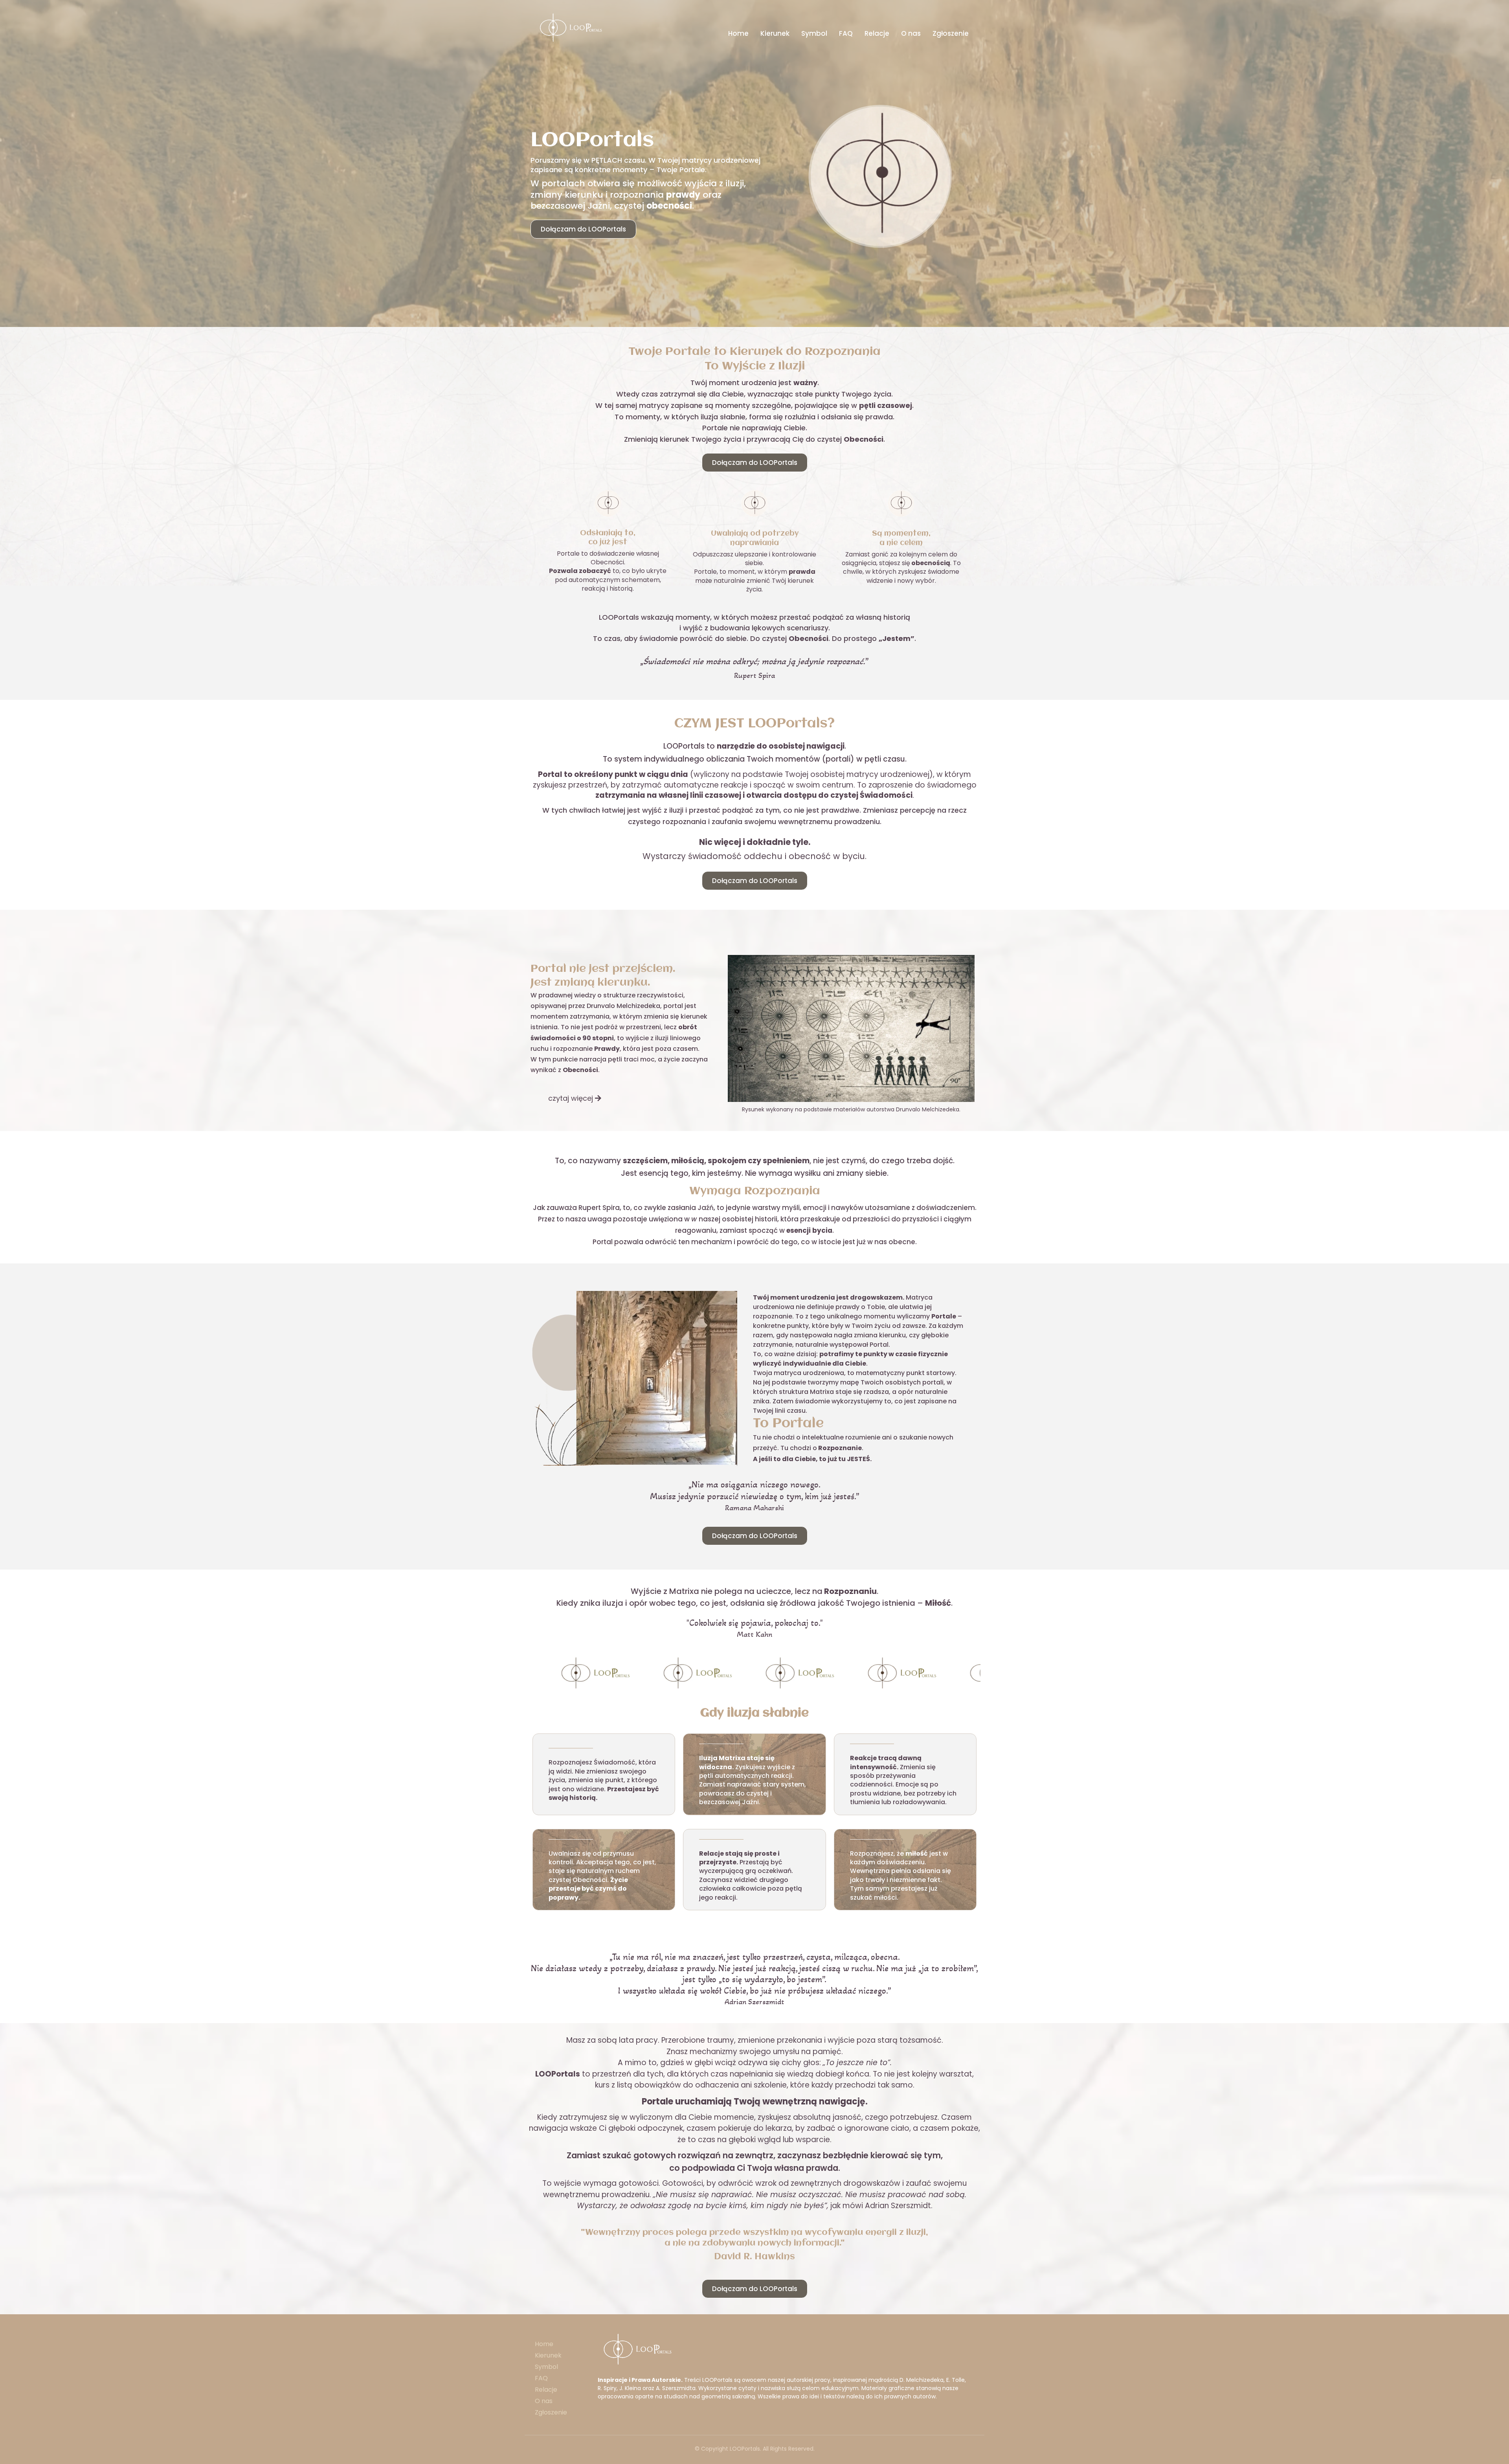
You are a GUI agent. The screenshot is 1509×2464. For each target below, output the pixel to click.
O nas (911, 33)
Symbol (814, 33)
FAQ (846, 33)
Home (738, 33)
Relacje (877, 33)
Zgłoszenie (951, 33)
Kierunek (775, 33)
